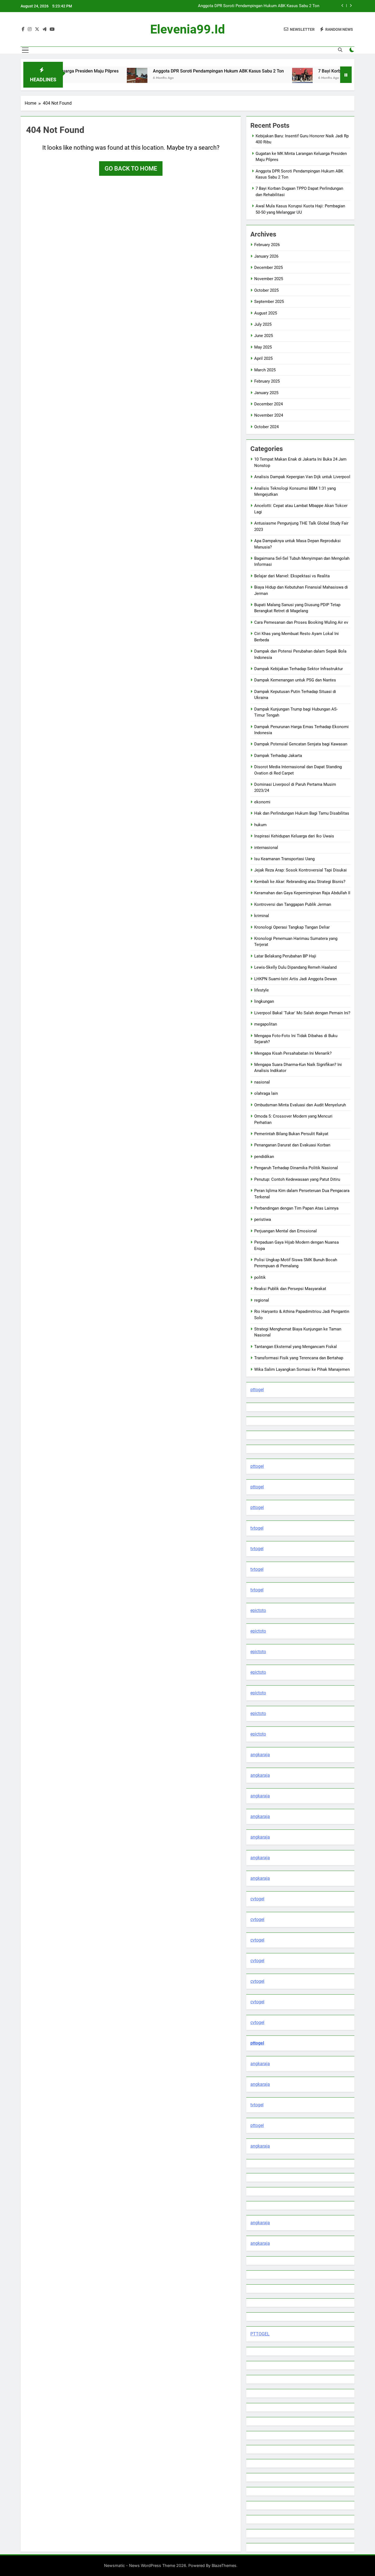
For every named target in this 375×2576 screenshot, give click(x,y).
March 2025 (265, 370)
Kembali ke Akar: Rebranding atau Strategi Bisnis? (300, 882)
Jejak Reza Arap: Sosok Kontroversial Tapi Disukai (300, 870)
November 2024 (269, 415)
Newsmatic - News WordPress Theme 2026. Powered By (158, 2565)
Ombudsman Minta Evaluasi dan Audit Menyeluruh (300, 1105)
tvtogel (257, 1528)
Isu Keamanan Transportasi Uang (284, 859)
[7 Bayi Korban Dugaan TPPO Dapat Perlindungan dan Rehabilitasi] (251, 78)
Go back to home (131, 169)
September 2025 (269, 302)
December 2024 (268, 404)
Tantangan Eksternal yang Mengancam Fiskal (296, 1347)
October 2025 (266, 290)
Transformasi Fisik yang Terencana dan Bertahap (299, 1358)
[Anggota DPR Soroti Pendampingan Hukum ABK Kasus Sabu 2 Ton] (86, 78)
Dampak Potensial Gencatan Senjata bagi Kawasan (301, 744)
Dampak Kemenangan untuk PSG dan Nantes (295, 680)
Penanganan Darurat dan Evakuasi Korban (292, 1145)
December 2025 (268, 268)
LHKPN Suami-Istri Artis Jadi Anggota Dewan (296, 979)
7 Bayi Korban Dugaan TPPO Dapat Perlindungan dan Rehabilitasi (260, 6)
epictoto (258, 1610)
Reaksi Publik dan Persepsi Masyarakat (290, 1289)
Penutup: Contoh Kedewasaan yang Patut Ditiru (297, 1179)
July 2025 (263, 324)
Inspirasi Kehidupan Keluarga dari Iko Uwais (294, 836)
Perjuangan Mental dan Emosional (286, 1231)
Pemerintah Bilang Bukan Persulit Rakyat (291, 1134)
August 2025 (266, 313)
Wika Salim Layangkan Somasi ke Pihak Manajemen (302, 1369)
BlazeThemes (224, 2565)
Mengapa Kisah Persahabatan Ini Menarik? (293, 1053)
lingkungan (264, 1001)
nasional (262, 1082)
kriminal (262, 916)
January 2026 (266, 256)
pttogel (257, 1390)
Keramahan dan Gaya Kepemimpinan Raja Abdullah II (302, 893)
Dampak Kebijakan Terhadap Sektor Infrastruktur (299, 669)
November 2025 (269, 279)
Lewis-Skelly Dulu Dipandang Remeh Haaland (295, 967)
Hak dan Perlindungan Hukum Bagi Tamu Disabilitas (302, 813)
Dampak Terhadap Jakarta (278, 756)
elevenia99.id (187, 29)
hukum (260, 825)
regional (262, 1300)
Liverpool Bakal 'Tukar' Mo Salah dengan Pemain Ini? (302, 1013)
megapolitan (266, 1024)
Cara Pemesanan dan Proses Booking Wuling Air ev (301, 622)
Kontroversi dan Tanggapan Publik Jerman (293, 904)
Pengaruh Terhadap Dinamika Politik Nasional (296, 1168)
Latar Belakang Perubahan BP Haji (285, 956)
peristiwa (263, 1219)
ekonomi (262, 802)
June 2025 (264, 336)
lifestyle (261, 990)
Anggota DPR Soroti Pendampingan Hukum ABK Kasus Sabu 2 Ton (167, 71)
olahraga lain (266, 1093)
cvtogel (257, 1899)
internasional (266, 848)
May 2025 (263, 347)
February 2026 (267, 245)
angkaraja (260, 1755)
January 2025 (266, 393)
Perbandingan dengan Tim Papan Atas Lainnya (296, 1208)
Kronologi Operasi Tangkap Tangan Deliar (292, 927)
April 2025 (263, 358)
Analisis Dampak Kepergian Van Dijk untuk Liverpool (302, 477)
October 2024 (266, 427)
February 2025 (267, 381)
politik (260, 1277)
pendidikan (264, 1157)
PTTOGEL (260, 2334)
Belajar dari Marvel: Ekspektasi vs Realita (292, 576)
